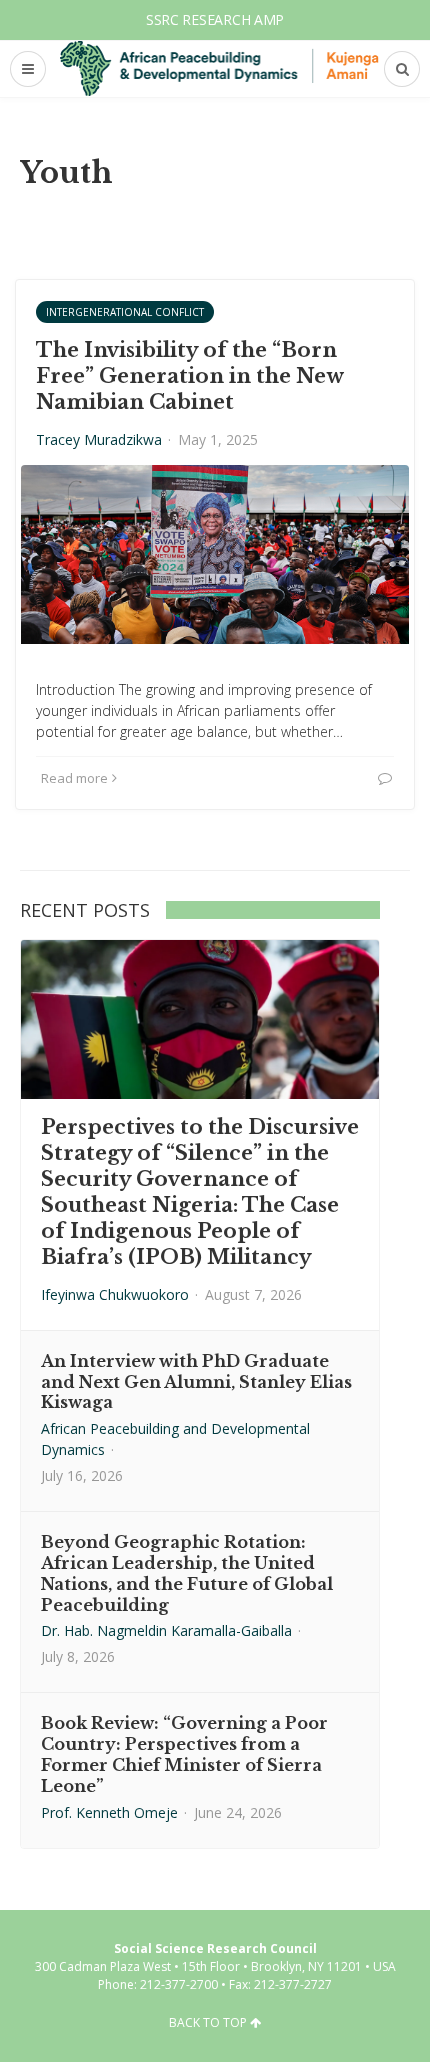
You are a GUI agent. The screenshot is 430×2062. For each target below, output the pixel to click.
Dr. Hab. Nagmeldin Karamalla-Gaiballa (166, 1630)
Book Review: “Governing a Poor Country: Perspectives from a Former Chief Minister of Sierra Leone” (184, 1754)
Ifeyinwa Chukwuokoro (115, 1294)
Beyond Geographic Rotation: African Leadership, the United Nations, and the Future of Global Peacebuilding (187, 1573)
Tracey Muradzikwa (99, 439)
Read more (74, 778)
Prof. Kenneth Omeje (109, 1812)
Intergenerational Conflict (125, 312)
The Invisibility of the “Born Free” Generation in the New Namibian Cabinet (189, 376)
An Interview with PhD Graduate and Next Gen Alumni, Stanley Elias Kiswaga (196, 1382)
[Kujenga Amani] (219, 68)
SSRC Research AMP (215, 19)
